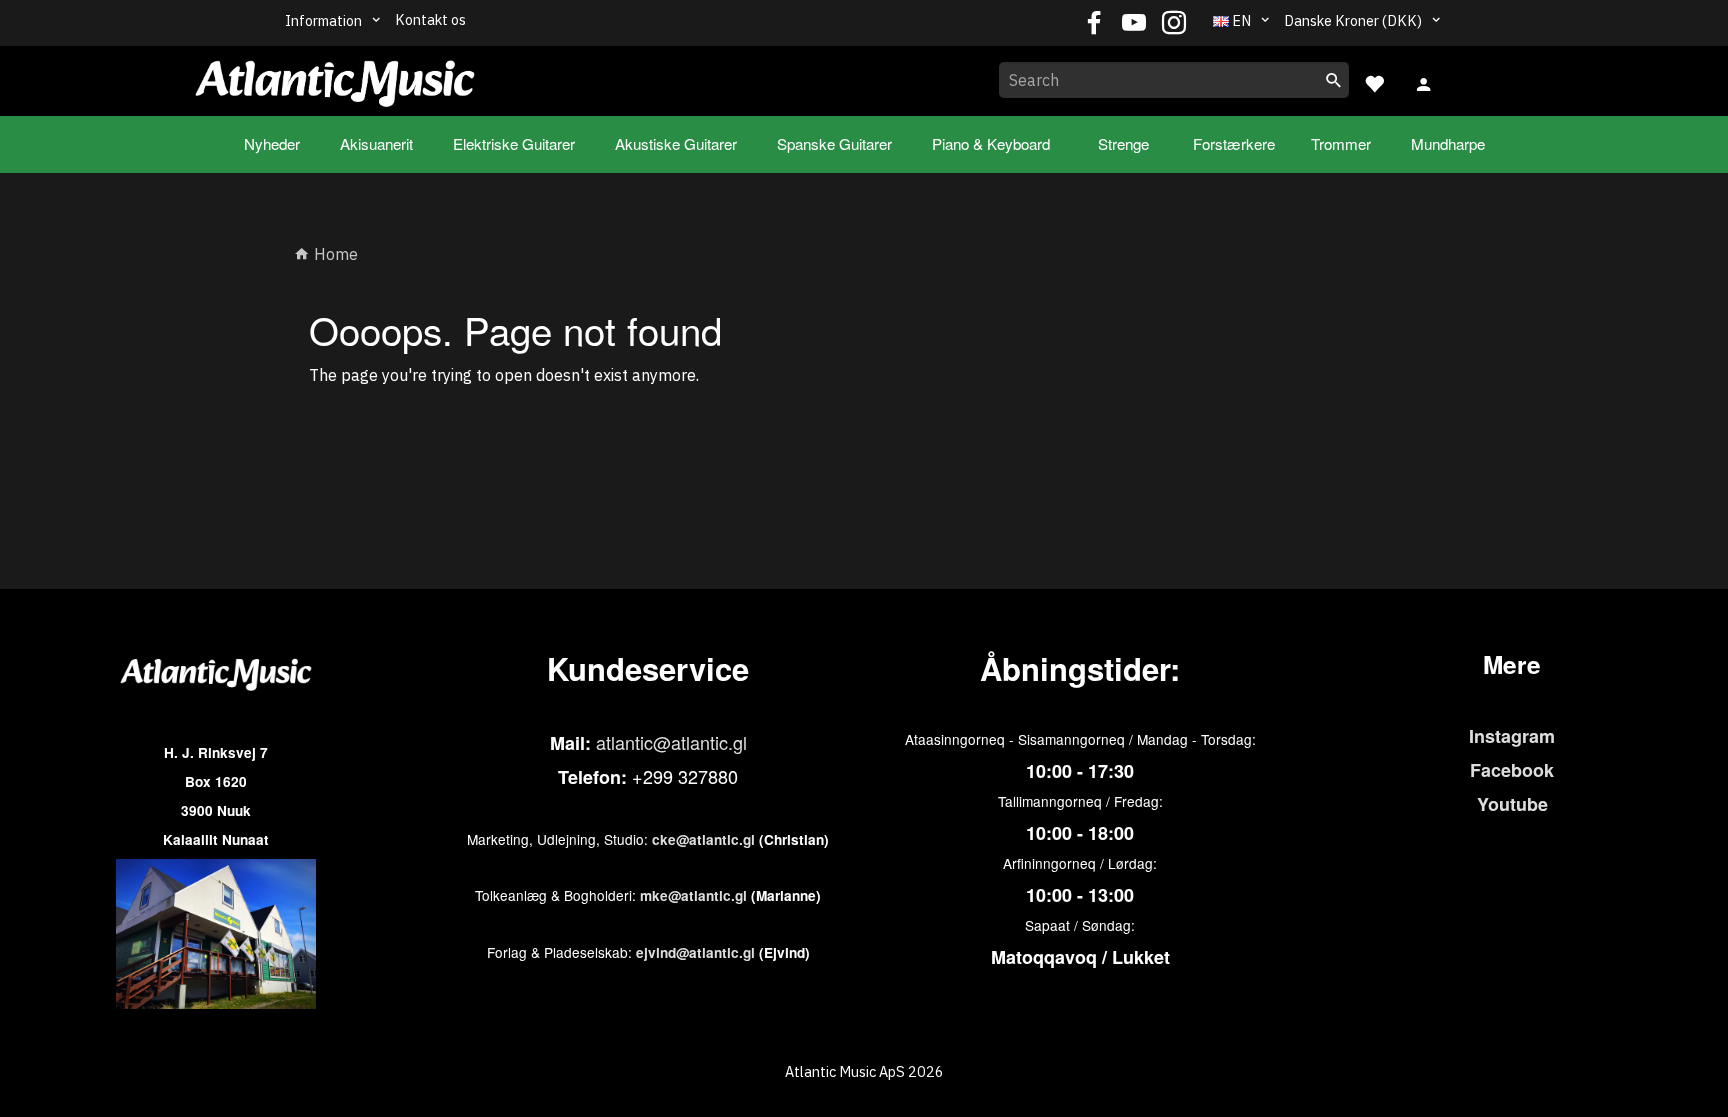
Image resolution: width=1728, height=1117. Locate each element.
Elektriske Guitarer (514, 143)
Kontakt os (430, 19)
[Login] (1424, 82)
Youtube (1512, 804)
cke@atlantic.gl (703, 839)
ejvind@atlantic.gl (695, 952)
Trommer (1341, 143)
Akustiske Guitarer (676, 143)
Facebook (1512, 770)
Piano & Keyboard (991, 143)
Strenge (1123, 143)
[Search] (1334, 80)
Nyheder (272, 143)
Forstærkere (1234, 143)
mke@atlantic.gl (693, 895)
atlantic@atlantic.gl (671, 742)
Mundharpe (1448, 143)
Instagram (1512, 736)
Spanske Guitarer (834, 143)
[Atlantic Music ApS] (335, 77)
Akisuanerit (376, 143)
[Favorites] (1374, 81)
